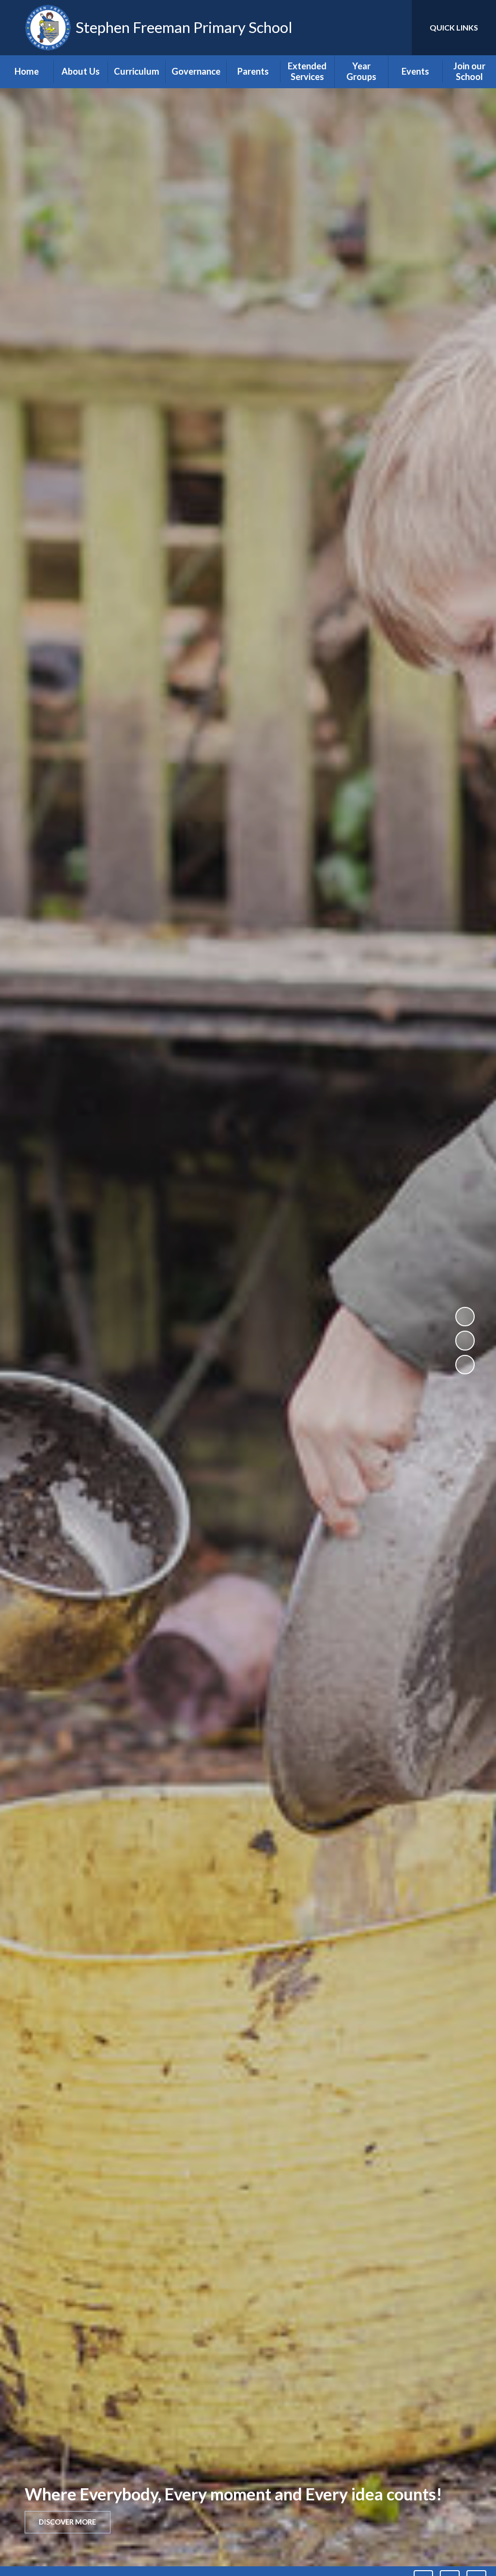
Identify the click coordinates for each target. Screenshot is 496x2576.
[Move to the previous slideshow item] (465, 1340)
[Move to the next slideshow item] (465, 1365)
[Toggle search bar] (396, 28)
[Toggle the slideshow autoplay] (465, 1317)
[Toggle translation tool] (365, 28)
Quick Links (454, 27)
